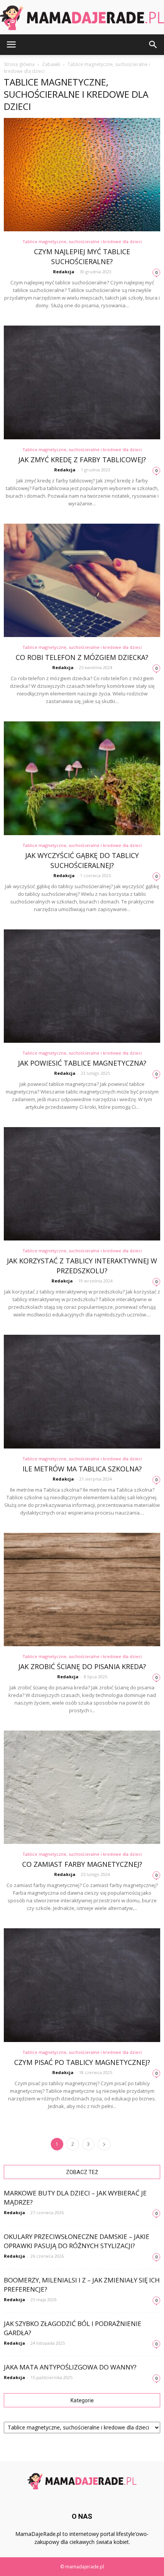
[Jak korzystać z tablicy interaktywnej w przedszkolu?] (82, 1184)
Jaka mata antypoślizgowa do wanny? (70, 2367)
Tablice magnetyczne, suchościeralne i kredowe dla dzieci (82, 241)
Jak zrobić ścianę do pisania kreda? (82, 1666)
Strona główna (19, 64)
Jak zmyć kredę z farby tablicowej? (82, 460)
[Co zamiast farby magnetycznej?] (82, 1787)
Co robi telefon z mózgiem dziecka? (82, 657)
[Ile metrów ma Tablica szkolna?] (82, 1391)
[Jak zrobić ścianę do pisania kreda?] (82, 1590)
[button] (153, 45)
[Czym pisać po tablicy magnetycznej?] (82, 1985)
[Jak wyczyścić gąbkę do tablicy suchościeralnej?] (82, 778)
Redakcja (64, 272)
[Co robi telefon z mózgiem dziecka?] (82, 580)
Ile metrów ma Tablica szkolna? (82, 1469)
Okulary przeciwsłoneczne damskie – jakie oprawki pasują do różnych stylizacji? (77, 2241)
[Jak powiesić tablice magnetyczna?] (82, 986)
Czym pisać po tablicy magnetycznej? (82, 2062)
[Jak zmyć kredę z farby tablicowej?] (82, 382)
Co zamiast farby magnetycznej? (82, 1864)
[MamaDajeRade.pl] (82, 18)
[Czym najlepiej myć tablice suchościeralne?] (82, 175)
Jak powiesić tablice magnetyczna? (82, 1063)
